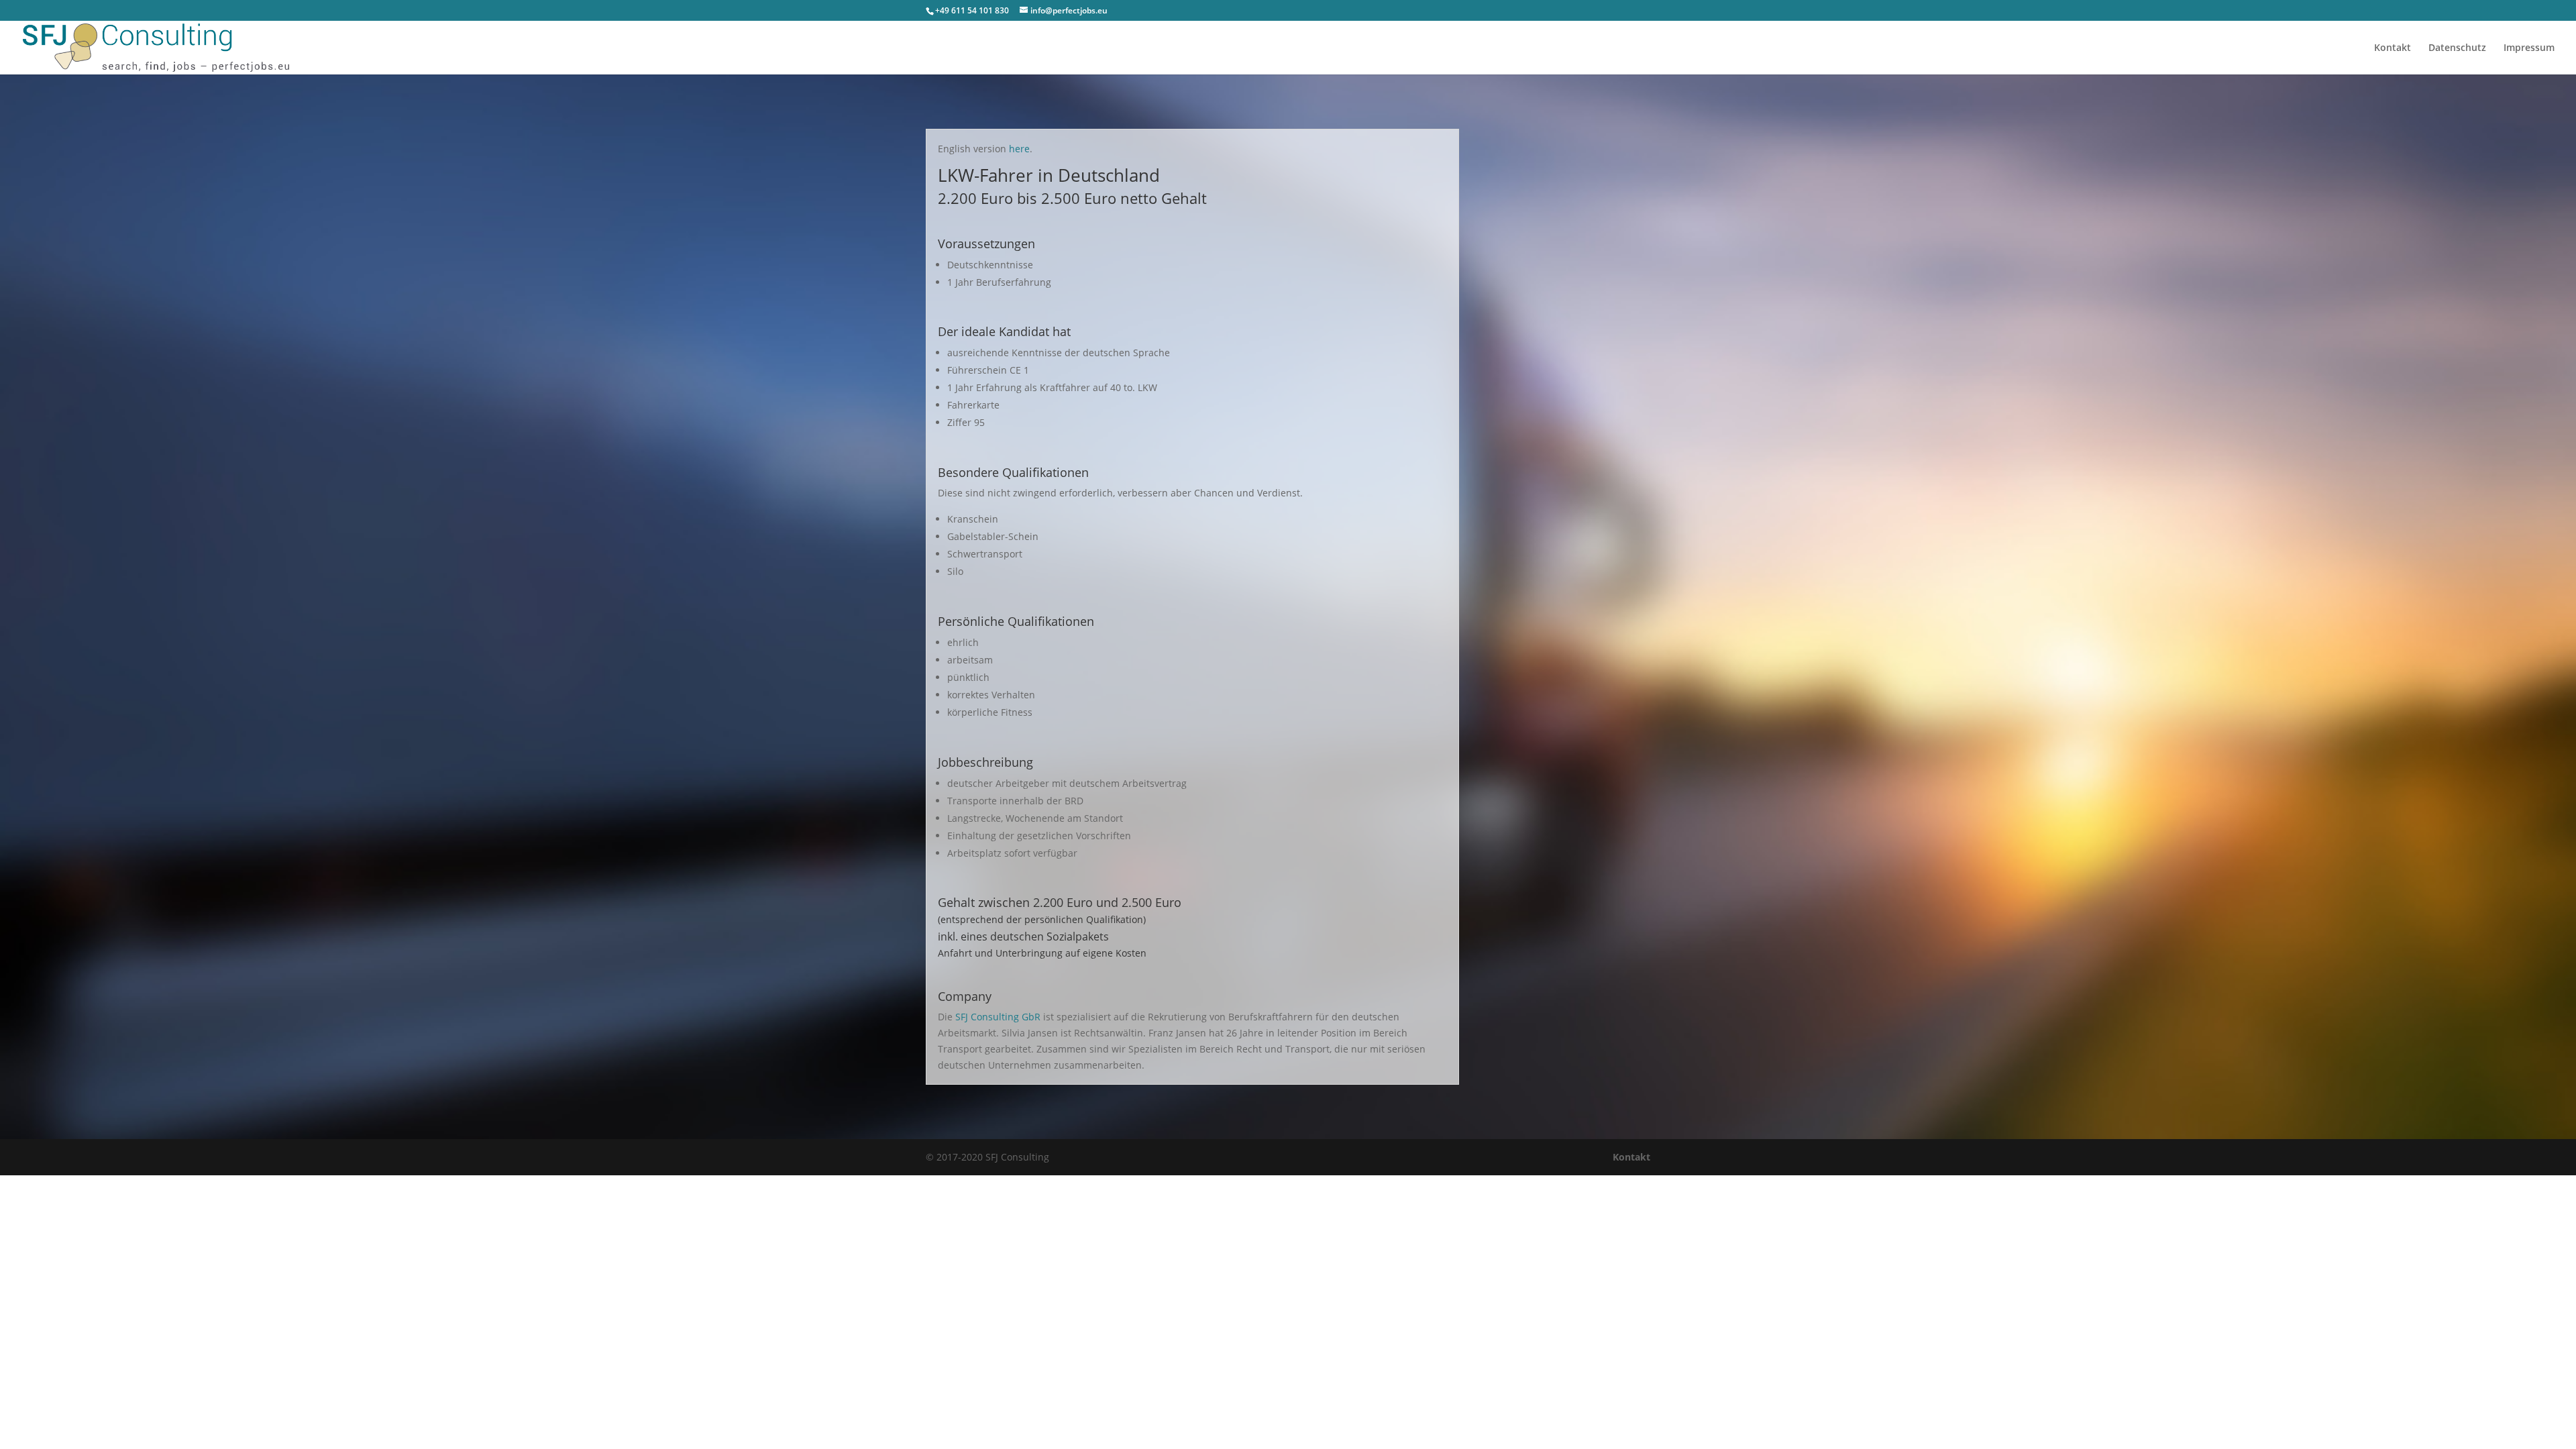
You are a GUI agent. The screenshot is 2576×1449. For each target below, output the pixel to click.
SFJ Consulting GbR (999, 1017)
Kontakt (2393, 48)
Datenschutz (2457, 48)
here (1019, 149)
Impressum (2529, 48)
